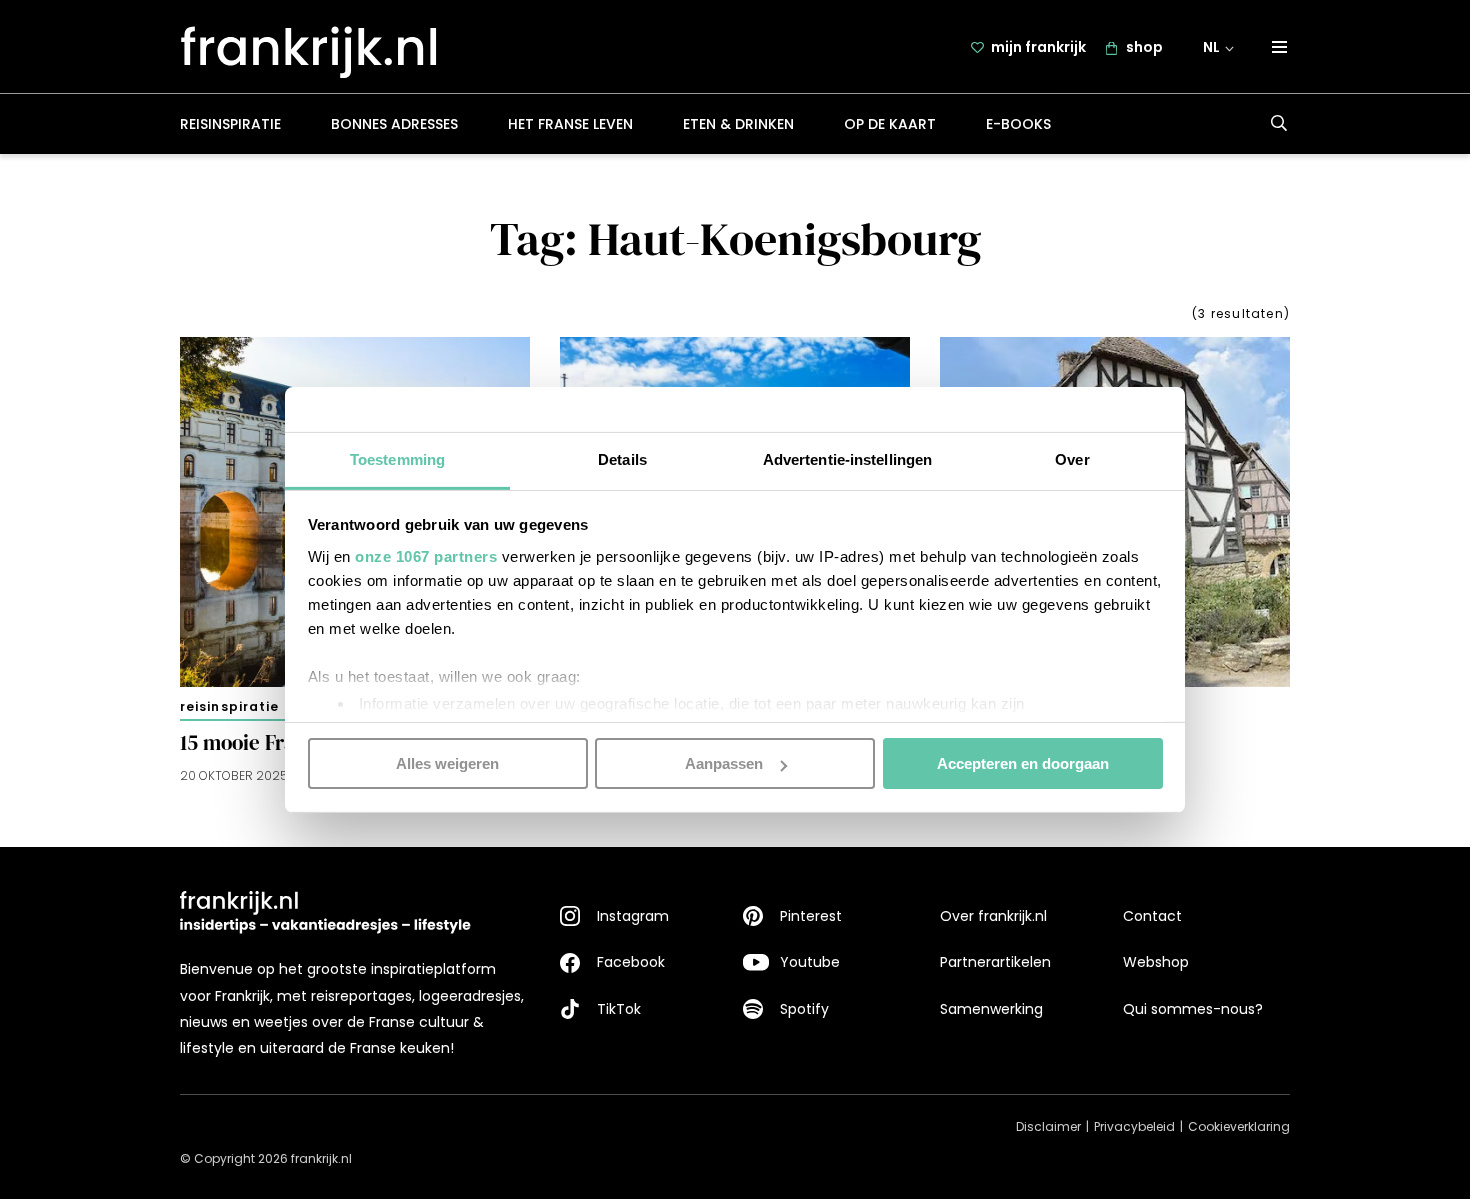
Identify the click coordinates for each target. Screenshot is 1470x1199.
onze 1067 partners (426, 555)
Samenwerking (991, 1009)
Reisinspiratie (230, 124)
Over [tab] (1072, 458)
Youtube (810, 962)
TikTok (619, 1009)
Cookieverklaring (1239, 1126)
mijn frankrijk (1038, 47)
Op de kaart (890, 124)
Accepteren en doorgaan (1023, 763)
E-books (1018, 124)
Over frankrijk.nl (993, 916)
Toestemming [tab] (397, 458)
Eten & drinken (738, 124)
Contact (1152, 916)
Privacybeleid (1134, 1126)
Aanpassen (724, 763)
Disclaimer (1048, 1126)
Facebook (631, 962)
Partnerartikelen (995, 962)
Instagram (633, 916)
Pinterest (811, 916)
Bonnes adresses (394, 124)
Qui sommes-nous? (1193, 1009)
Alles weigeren (447, 763)
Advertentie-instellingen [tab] (847, 458)
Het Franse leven (570, 124)
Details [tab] (622, 458)
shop (1144, 47)
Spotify (804, 1009)
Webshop (1156, 962)
